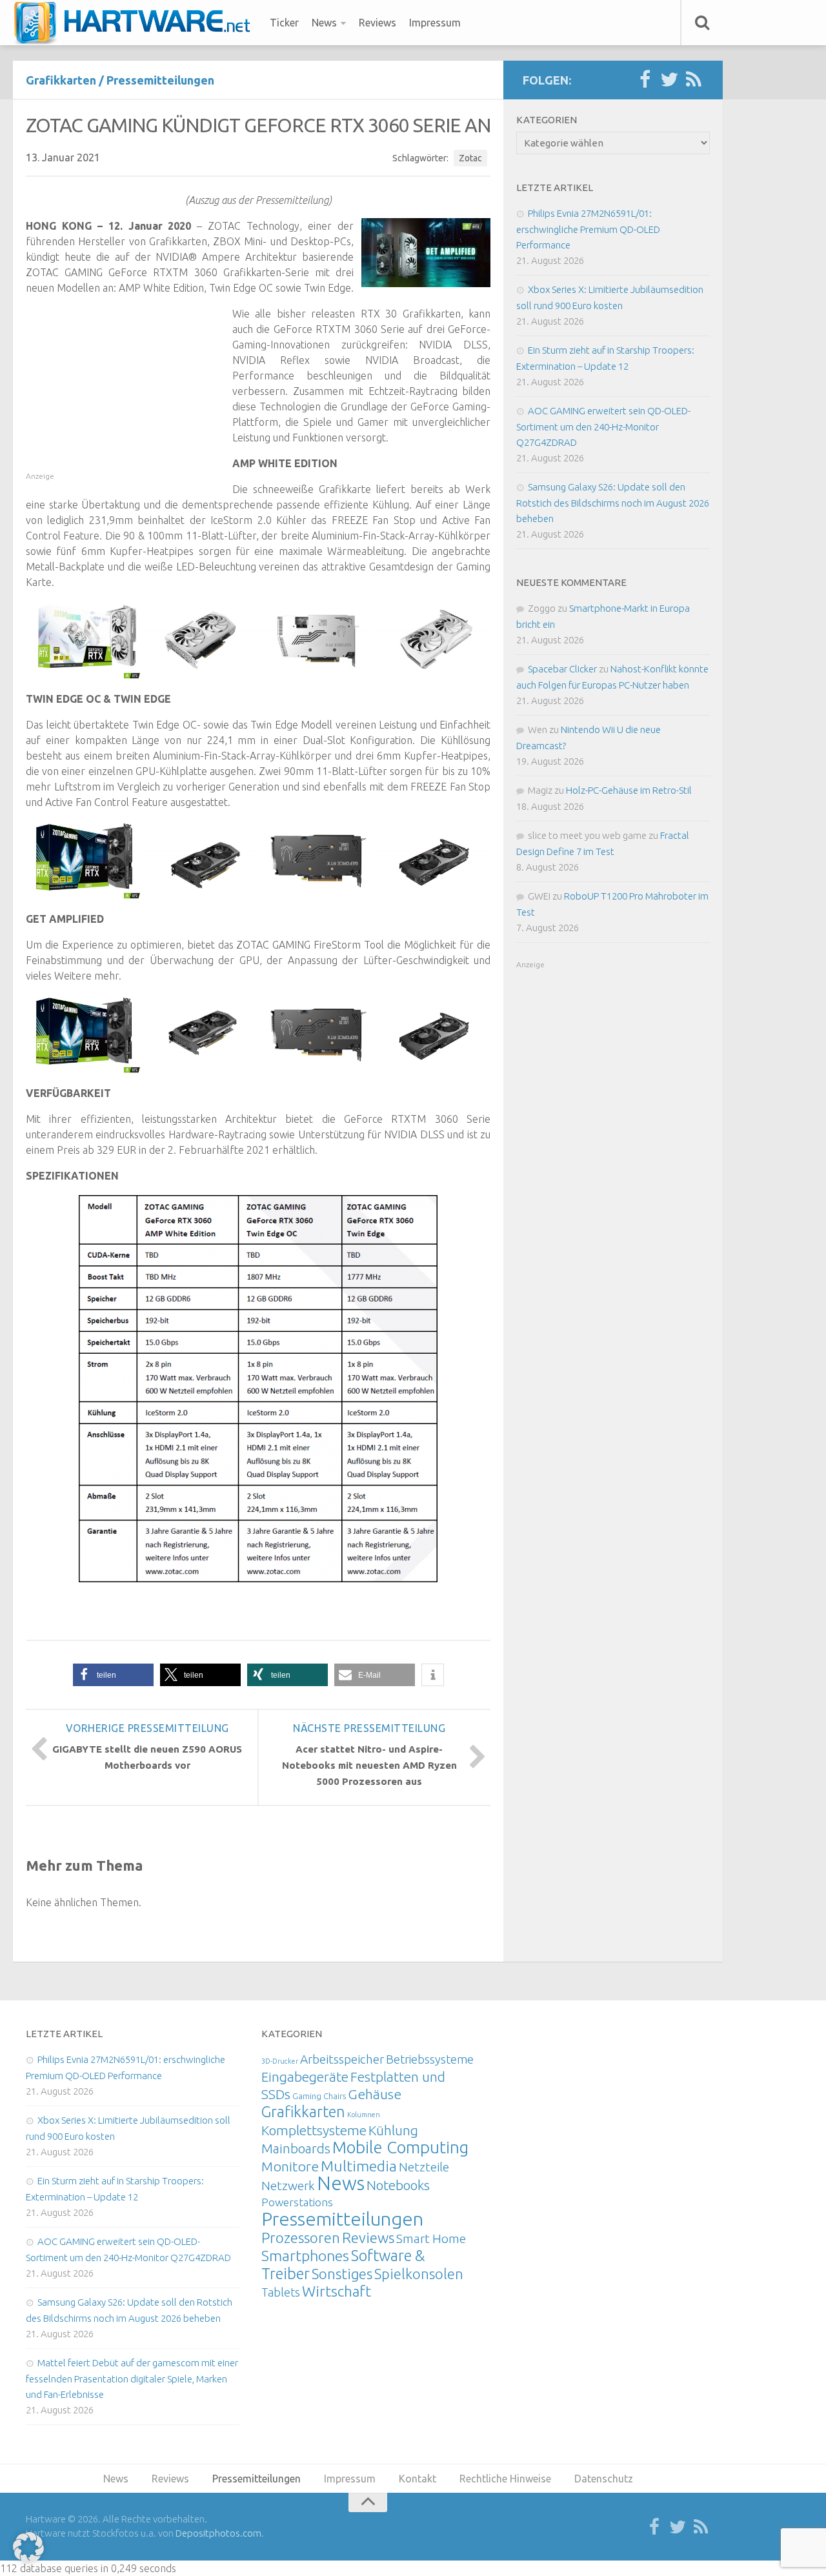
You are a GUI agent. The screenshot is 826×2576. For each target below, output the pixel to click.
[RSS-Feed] (694, 80)
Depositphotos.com (218, 2533)
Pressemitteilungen (160, 80)
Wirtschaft (337, 2291)
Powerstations (297, 2202)
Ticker (284, 23)
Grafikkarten (61, 80)
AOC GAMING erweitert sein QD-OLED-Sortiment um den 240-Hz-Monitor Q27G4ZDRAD (603, 427)
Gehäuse (375, 2094)
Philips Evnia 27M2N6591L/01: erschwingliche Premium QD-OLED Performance (588, 229)
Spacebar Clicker (562, 669)
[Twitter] (669, 80)
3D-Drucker (280, 2061)
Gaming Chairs (319, 2096)
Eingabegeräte (305, 2077)
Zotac (470, 158)
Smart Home (431, 2239)
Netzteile (424, 2167)
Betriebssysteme (430, 2059)
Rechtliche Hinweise (505, 2479)
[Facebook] (645, 80)
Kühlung (393, 2130)
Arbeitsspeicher (342, 2059)
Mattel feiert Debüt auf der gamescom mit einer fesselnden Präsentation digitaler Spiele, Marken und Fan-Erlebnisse (132, 2379)
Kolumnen (364, 2115)
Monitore (290, 2166)
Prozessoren (301, 2238)
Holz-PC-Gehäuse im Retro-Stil (629, 790)
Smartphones (305, 2256)
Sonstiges (342, 2274)
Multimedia (359, 2166)
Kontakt (418, 2479)
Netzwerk (288, 2186)
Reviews (378, 23)
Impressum (435, 23)
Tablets (281, 2292)
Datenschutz (604, 2479)
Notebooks (398, 2185)
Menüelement (136, 23)
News (324, 23)
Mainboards (296, 2148)
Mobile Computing (400, 2147)
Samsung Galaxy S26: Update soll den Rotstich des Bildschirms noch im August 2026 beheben (613, 503)
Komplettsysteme (314, 2130)
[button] (113, 1675)
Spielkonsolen (419, 2274)
